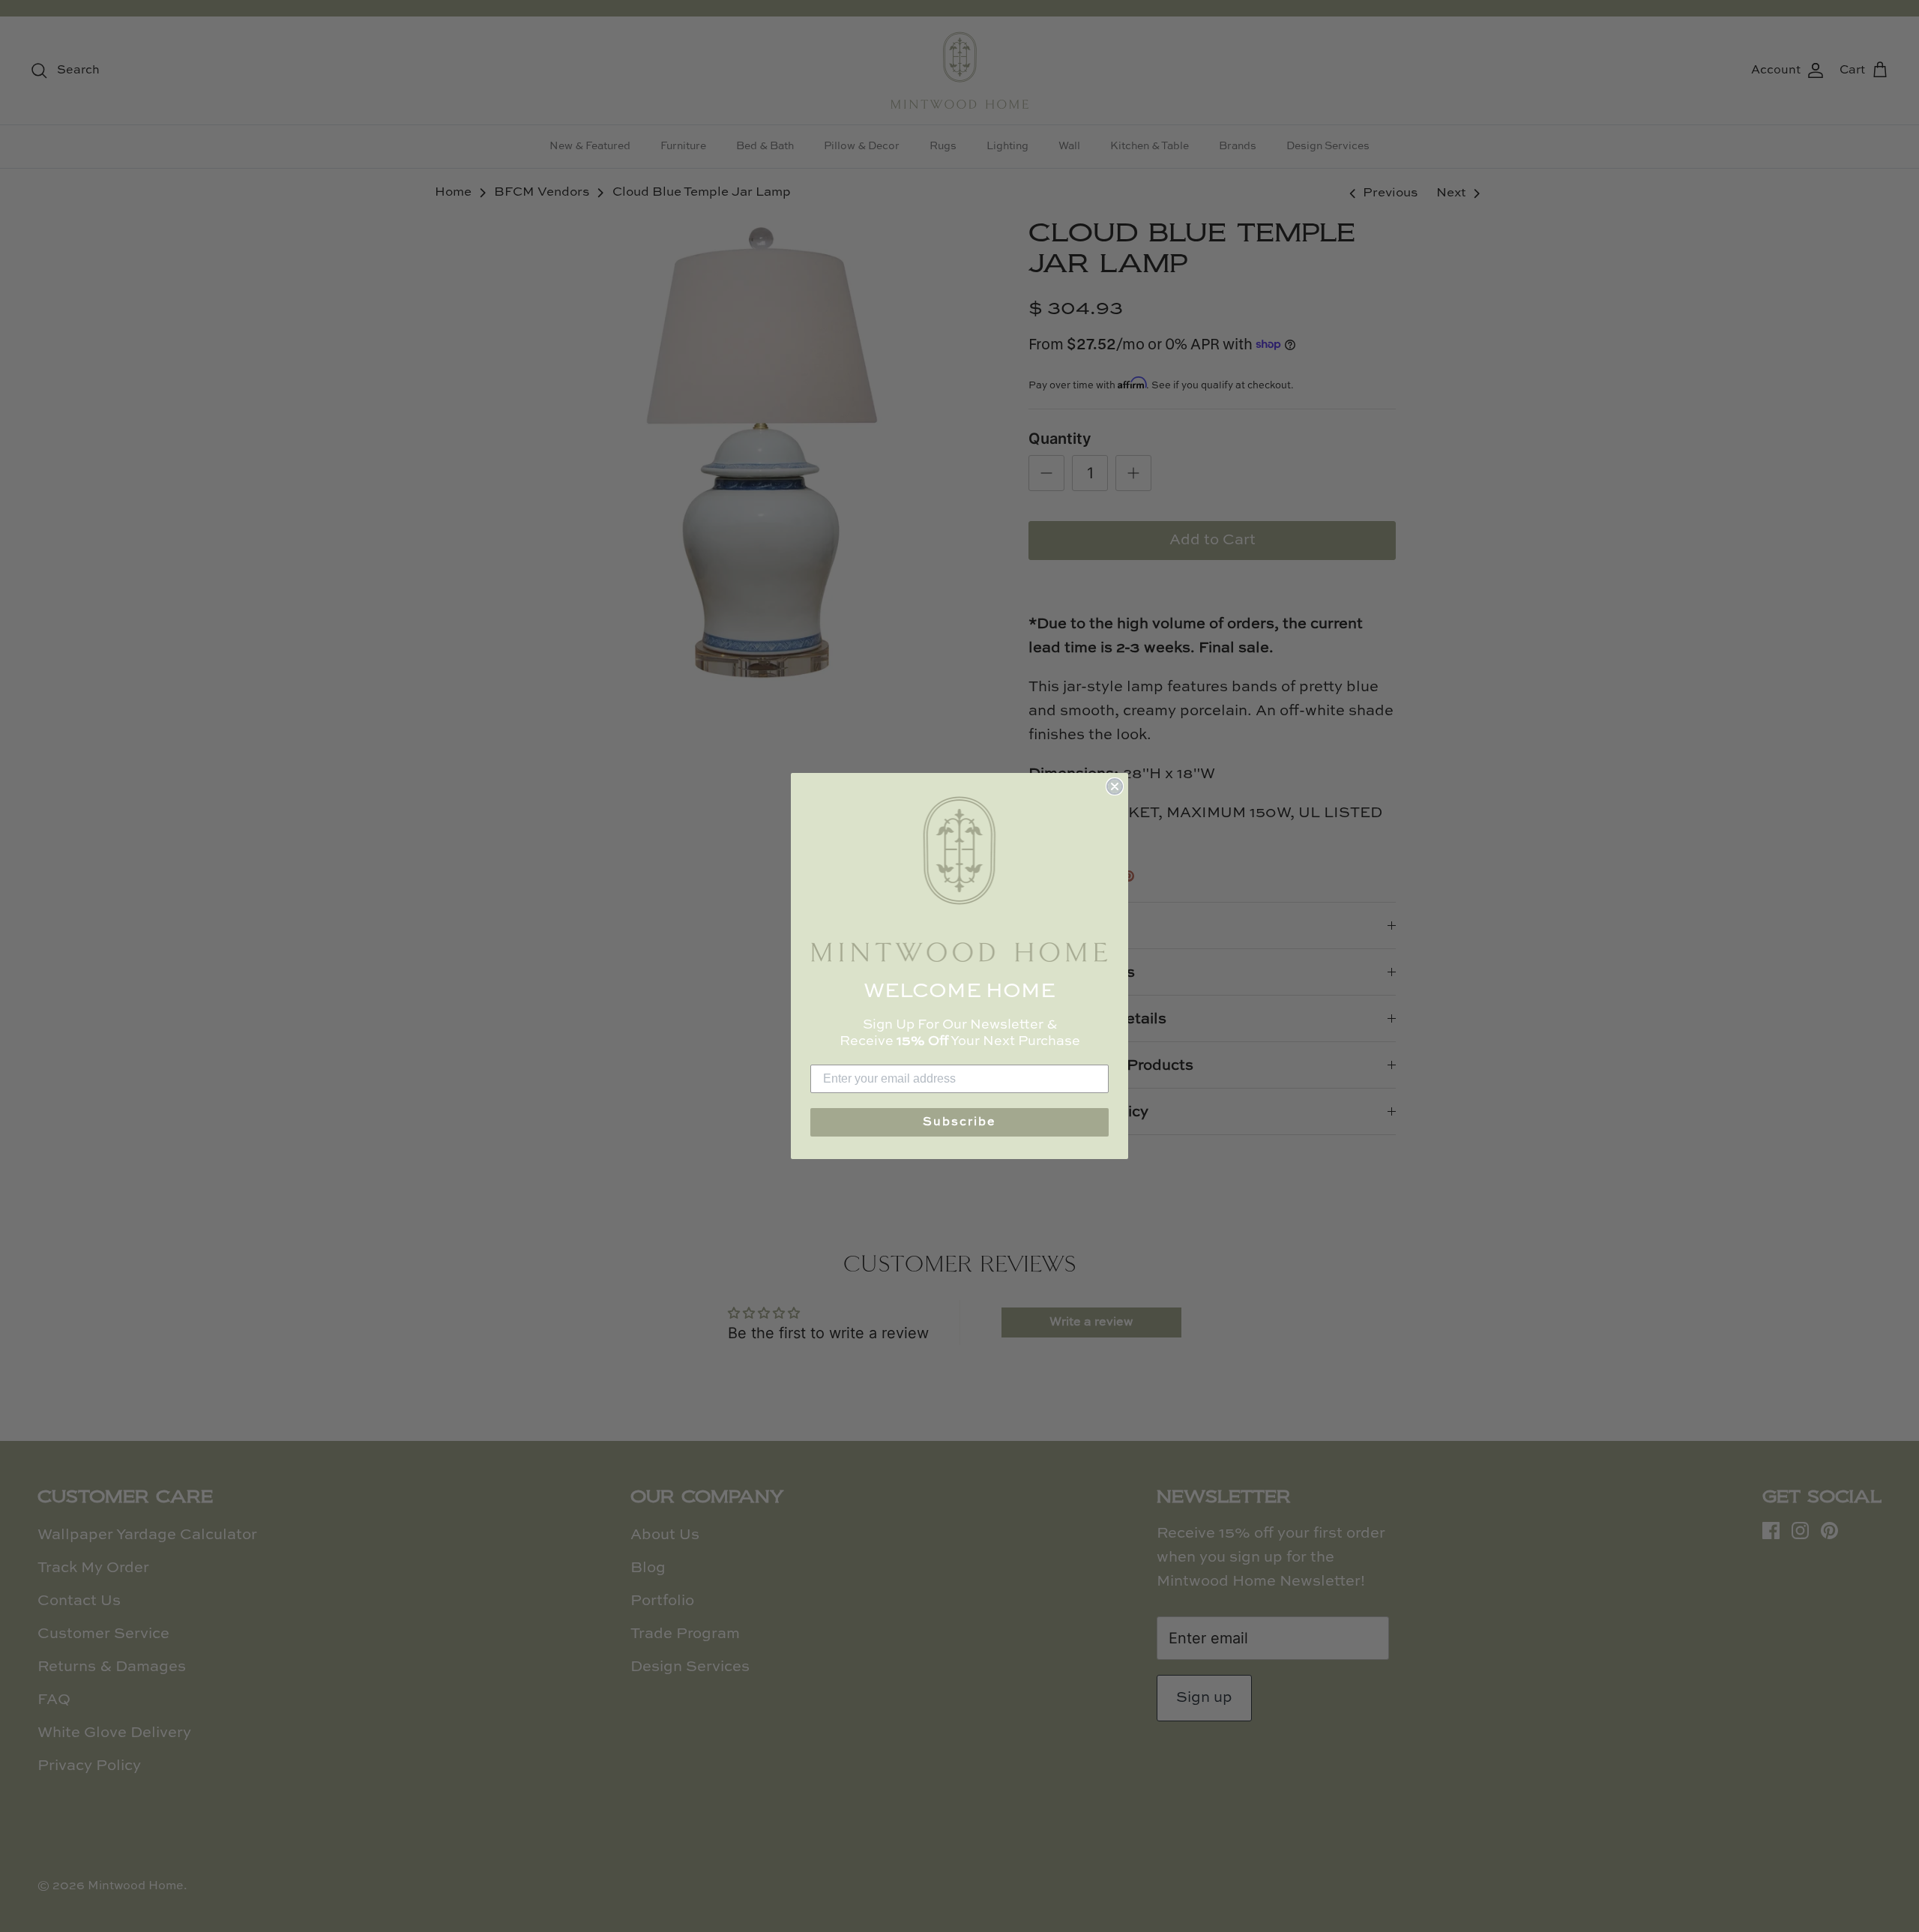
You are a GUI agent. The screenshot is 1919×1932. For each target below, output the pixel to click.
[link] (959, 879)
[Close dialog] (1115, 786)
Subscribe (959, 1122)
